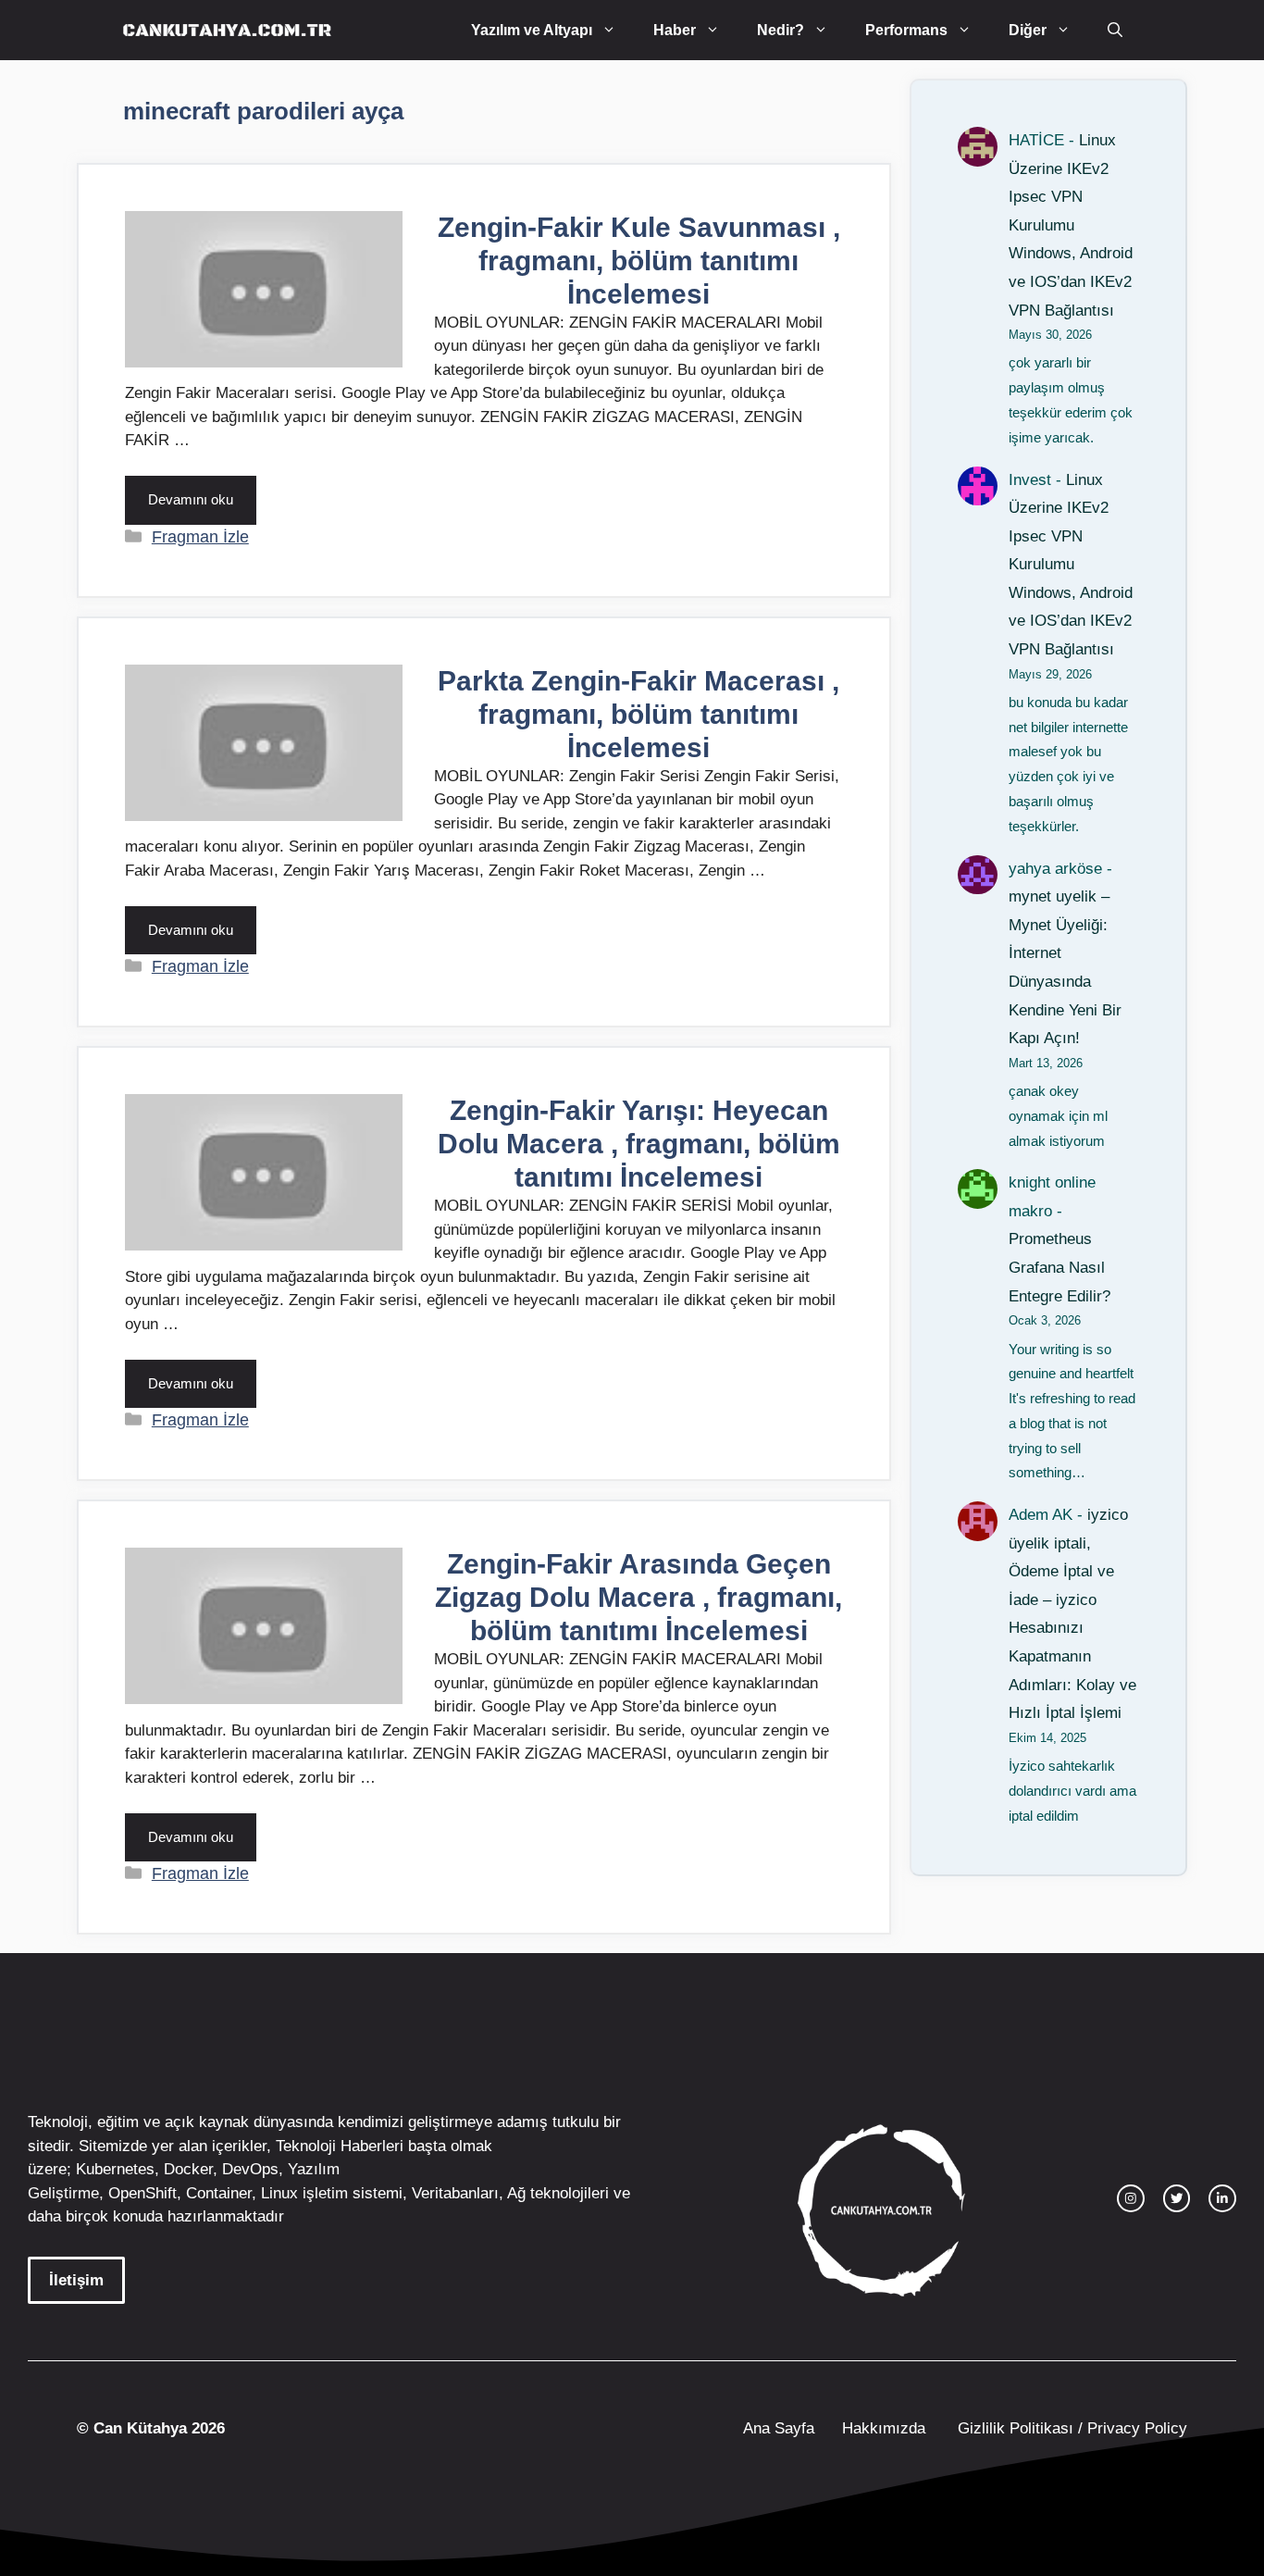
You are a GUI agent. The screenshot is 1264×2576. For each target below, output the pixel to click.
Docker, (191, 2169)
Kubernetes (115, 2169)
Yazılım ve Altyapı (532, 30)
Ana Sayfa (779, 2428)
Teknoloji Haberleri (340, 2146)
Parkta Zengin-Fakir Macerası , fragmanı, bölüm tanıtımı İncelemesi (638, 714)
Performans (906, 30)
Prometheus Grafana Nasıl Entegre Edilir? (1060, 1267)
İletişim (76, 2280)
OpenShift (143, 2193)
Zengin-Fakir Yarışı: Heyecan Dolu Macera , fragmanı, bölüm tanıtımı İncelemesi (639, 1144)
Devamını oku (191, 499)
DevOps (250, 2169)
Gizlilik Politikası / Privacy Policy (1070, 2428)
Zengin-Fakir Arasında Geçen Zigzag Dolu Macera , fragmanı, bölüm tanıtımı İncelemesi (638, 1597)
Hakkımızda (884, 2428)
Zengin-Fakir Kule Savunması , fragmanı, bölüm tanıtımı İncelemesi (639, 261)
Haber (675, 30)
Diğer (1028, 30)
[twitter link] (1177, 2198)
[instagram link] (1131, 2198)
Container (219, 2193)
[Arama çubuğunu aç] (1115, 30)
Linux (279, 2193)
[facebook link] (1222, 2198)
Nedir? (781, 30)
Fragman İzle (200, 537)
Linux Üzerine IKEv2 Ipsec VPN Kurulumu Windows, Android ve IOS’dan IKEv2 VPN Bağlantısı (1071, 225)
